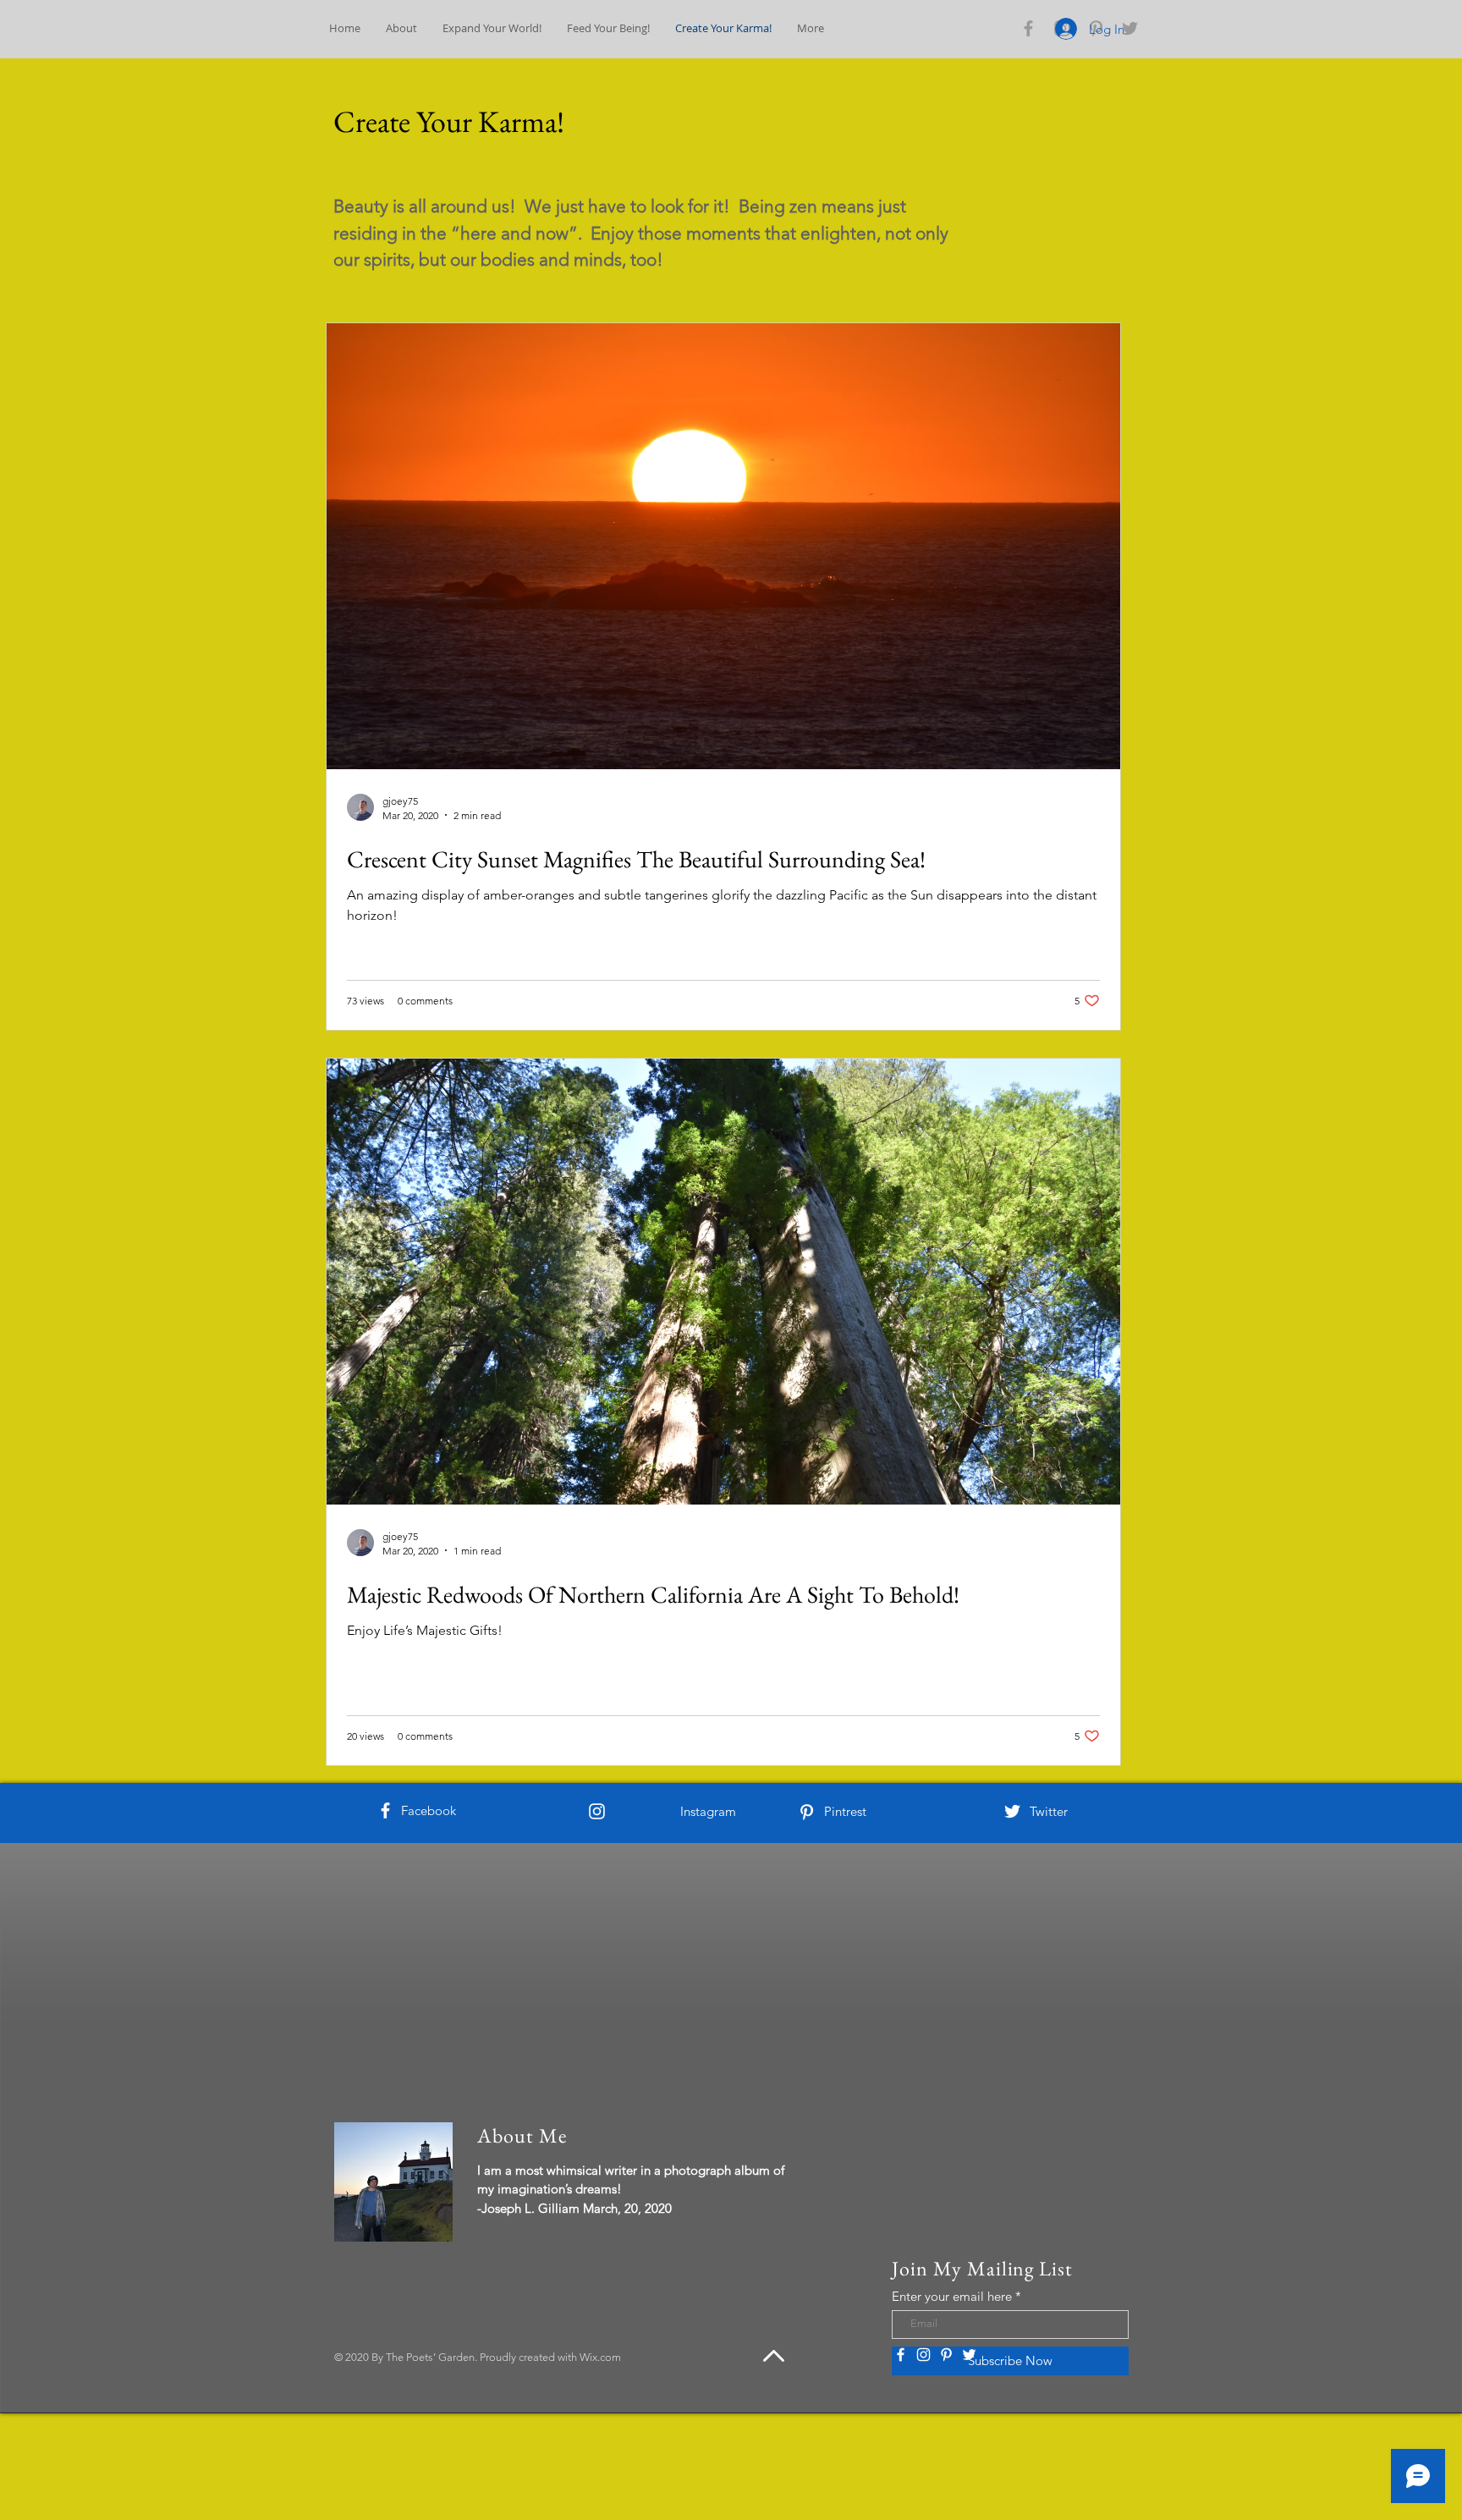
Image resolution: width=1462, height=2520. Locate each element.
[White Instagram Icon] (597, 1811)
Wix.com (600, 2357)
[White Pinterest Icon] (807, 1812)
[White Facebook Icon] (385, 1810)
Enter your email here (952, 2296)
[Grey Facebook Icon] (1028, 28)
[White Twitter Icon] (1012, 1811)
